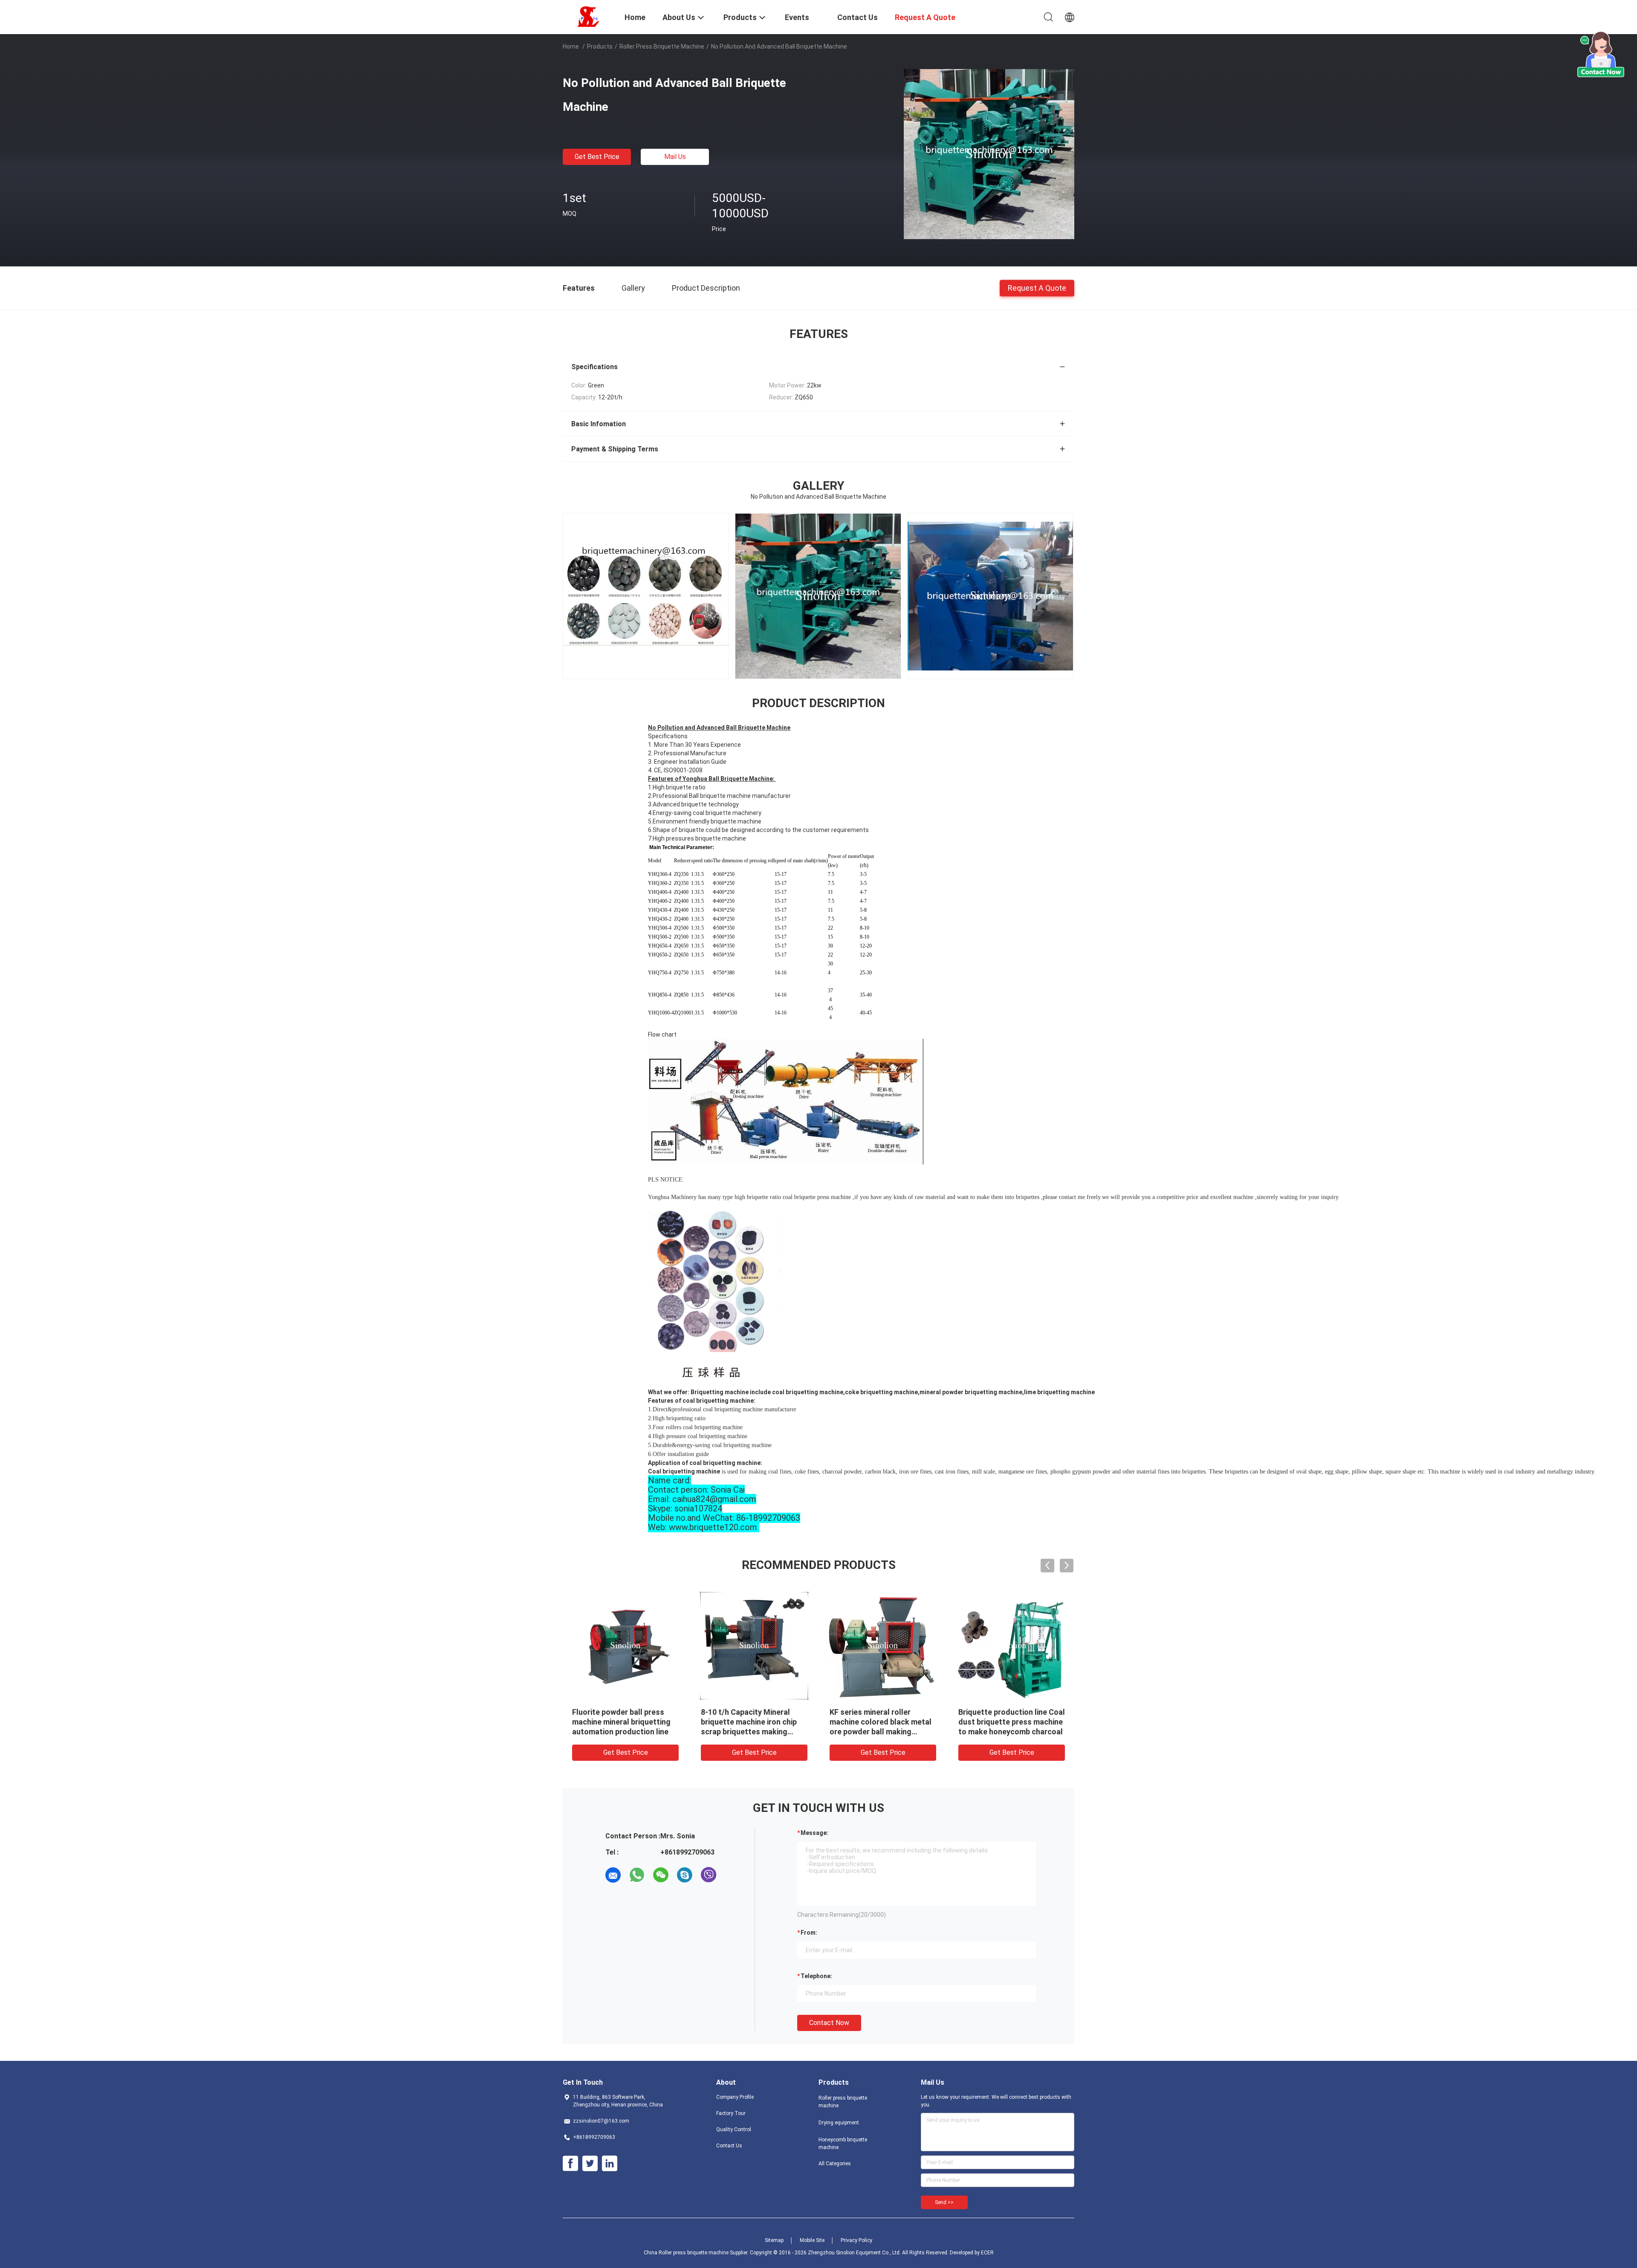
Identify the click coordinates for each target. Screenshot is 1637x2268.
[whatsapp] (637, 1875)
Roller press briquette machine (662, 46)
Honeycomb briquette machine (843, 2144)
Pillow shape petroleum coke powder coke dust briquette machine (623, 1722)
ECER (987, 2253)
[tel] (732, 1875)
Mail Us (675, 157)
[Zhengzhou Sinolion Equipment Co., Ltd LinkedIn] (610, 2164)
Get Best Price (597, 157)
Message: (814, 1833)
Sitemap (774, 2240)
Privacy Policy (856, 2240)
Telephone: (816, 1976)
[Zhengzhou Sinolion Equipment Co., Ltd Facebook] (570, 2164)
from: (809, 1933)
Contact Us (729, 2146)
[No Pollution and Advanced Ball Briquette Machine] (989, 154)
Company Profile (735, 2097)
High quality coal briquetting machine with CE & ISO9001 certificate (1009, 1722)
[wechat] (661, 1875)
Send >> (944, 2202)
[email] (613, 1875)
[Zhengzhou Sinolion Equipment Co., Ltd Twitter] (590, 2164)
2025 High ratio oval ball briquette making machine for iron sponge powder (753, 1722)
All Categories (835, 2164)
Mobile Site (812, 2240)
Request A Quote (1037, 287)
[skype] (685, 1875)
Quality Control (734, 2129)
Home (571, 46)
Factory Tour (731, 2113)
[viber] (709, 1875)
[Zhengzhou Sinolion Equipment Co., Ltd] (588, 16)
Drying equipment (839, 2123)
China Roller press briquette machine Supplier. (697, 2253)
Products (600, 46)
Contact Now (829, 2023)
